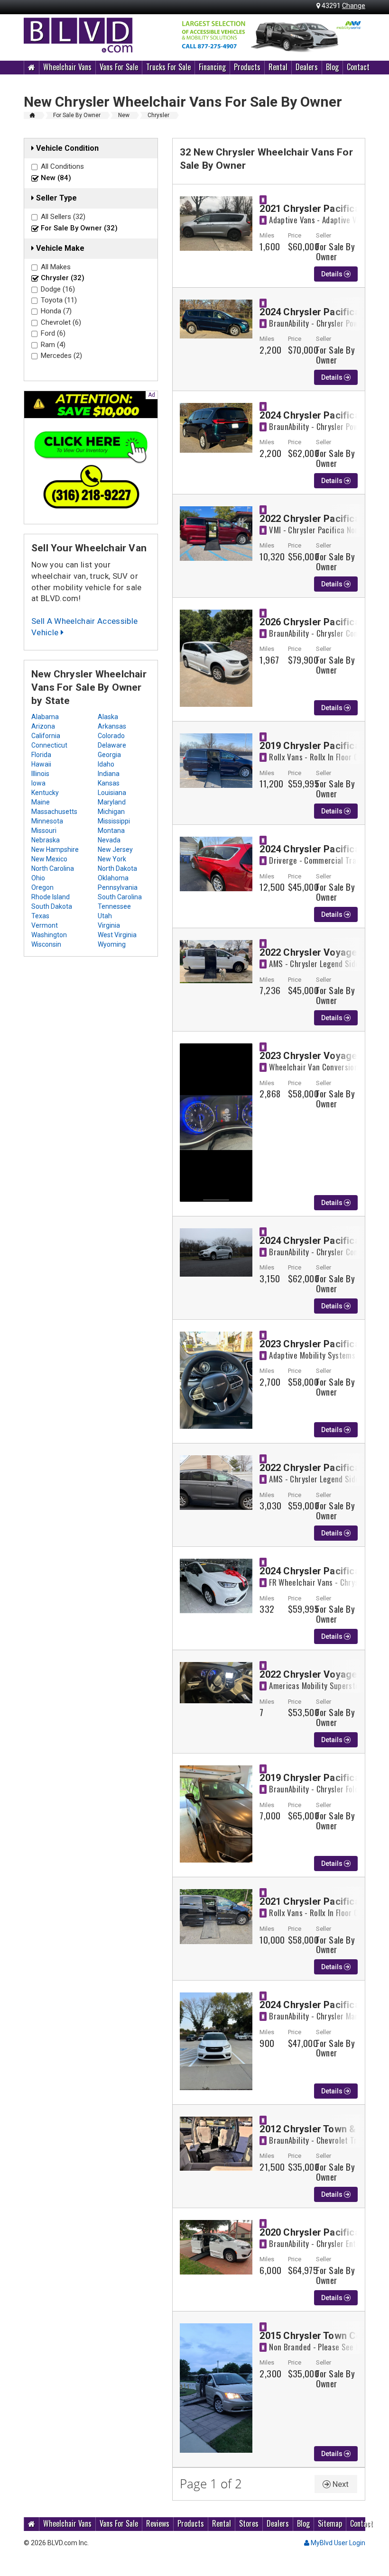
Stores (249, 2523)
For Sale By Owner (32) (79, 228)
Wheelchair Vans (67, 67)
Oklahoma (113, 878)
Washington (49, 935)
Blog (332, 67)
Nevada (109, 840)
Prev (185, 35)
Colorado (111, 736)
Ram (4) (53, 345)
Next (353, 35)
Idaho (106, 764)
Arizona (43, 726)
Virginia (109, 925)
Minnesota (47, 821)
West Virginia (117, 935)
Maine (41, 802)
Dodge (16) (58, 289)
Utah (105, 916)
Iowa (38, 783)
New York (112, 859)
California (46, 736)
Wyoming (112, 944)
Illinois (40, 774)
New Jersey (115, 850)
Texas (40, 916)
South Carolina (120, 897)
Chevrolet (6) (61, 322)
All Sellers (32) (63, 217)
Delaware (112, 745)
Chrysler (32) (63, 278)
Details (333, 274)
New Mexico (49, 859)
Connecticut (49, 745)
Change (354, 6)
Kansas (109, 783)
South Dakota (52, 906)
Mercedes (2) (61, 356)
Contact (358, 67)
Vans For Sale (119, 67)
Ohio (38, 878)
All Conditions (62, 166)
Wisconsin (46, 944)
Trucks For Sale (168, 67)
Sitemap (330, 2523)
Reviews (158, 2523)
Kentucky (45, 793)
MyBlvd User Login (337, 2543)
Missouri (44, 831)
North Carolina (53, 868)
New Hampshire (55, 850)
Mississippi (114, 821)
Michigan (111, 812)
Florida (41, 755)
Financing (212, 67)
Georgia (109, 755)
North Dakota (117, 868)
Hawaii (41, 764)
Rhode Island (51, 897)
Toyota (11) (59, 300)
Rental (278, 67)
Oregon (42, 887)
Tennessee (114, 906)
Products (247, 67)
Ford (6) (53, 333)
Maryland (112, 802)
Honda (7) (56, 311)
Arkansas (112, 726)
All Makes (56, 267)
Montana (111, 831)
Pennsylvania (118, 887)
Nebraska (46, 840)
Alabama (45, 717)
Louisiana (112, 793)
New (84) (56, 178)
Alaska (108, 717)
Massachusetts (54, 812)
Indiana (109, 774)
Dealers (307, 67)
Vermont (45, 925)
